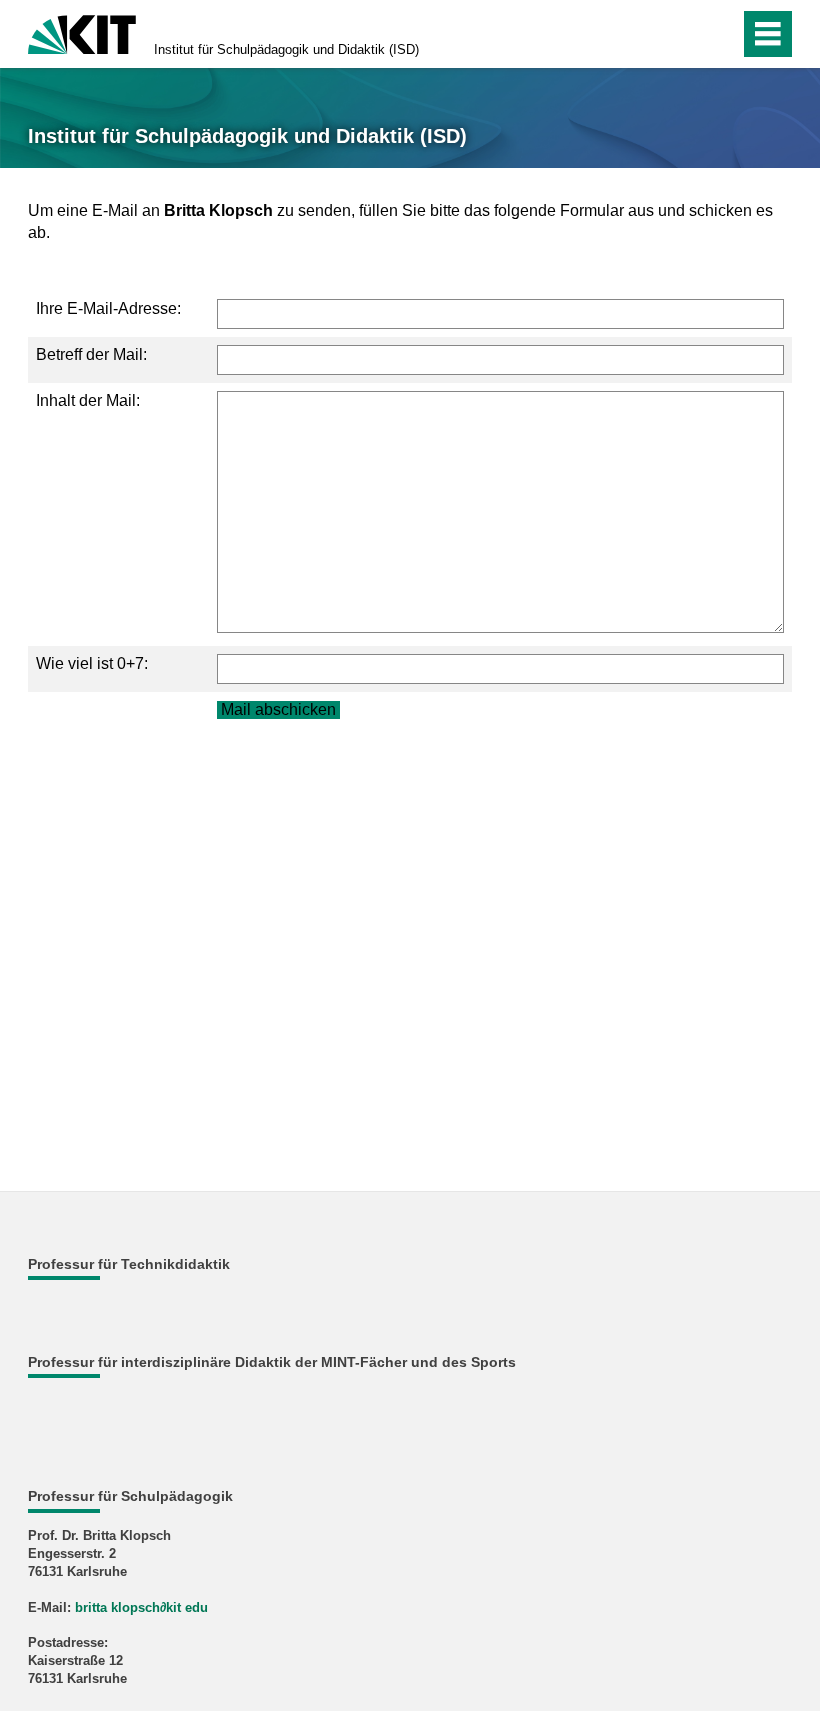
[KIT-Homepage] (82, 32)
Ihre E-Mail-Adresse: (108, 308)
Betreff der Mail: (91, 354)
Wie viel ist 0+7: (92, 663)
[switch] (681, 34)
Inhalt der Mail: (88, 400)
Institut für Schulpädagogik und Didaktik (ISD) (286, 49)
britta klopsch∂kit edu (141, 1607)
